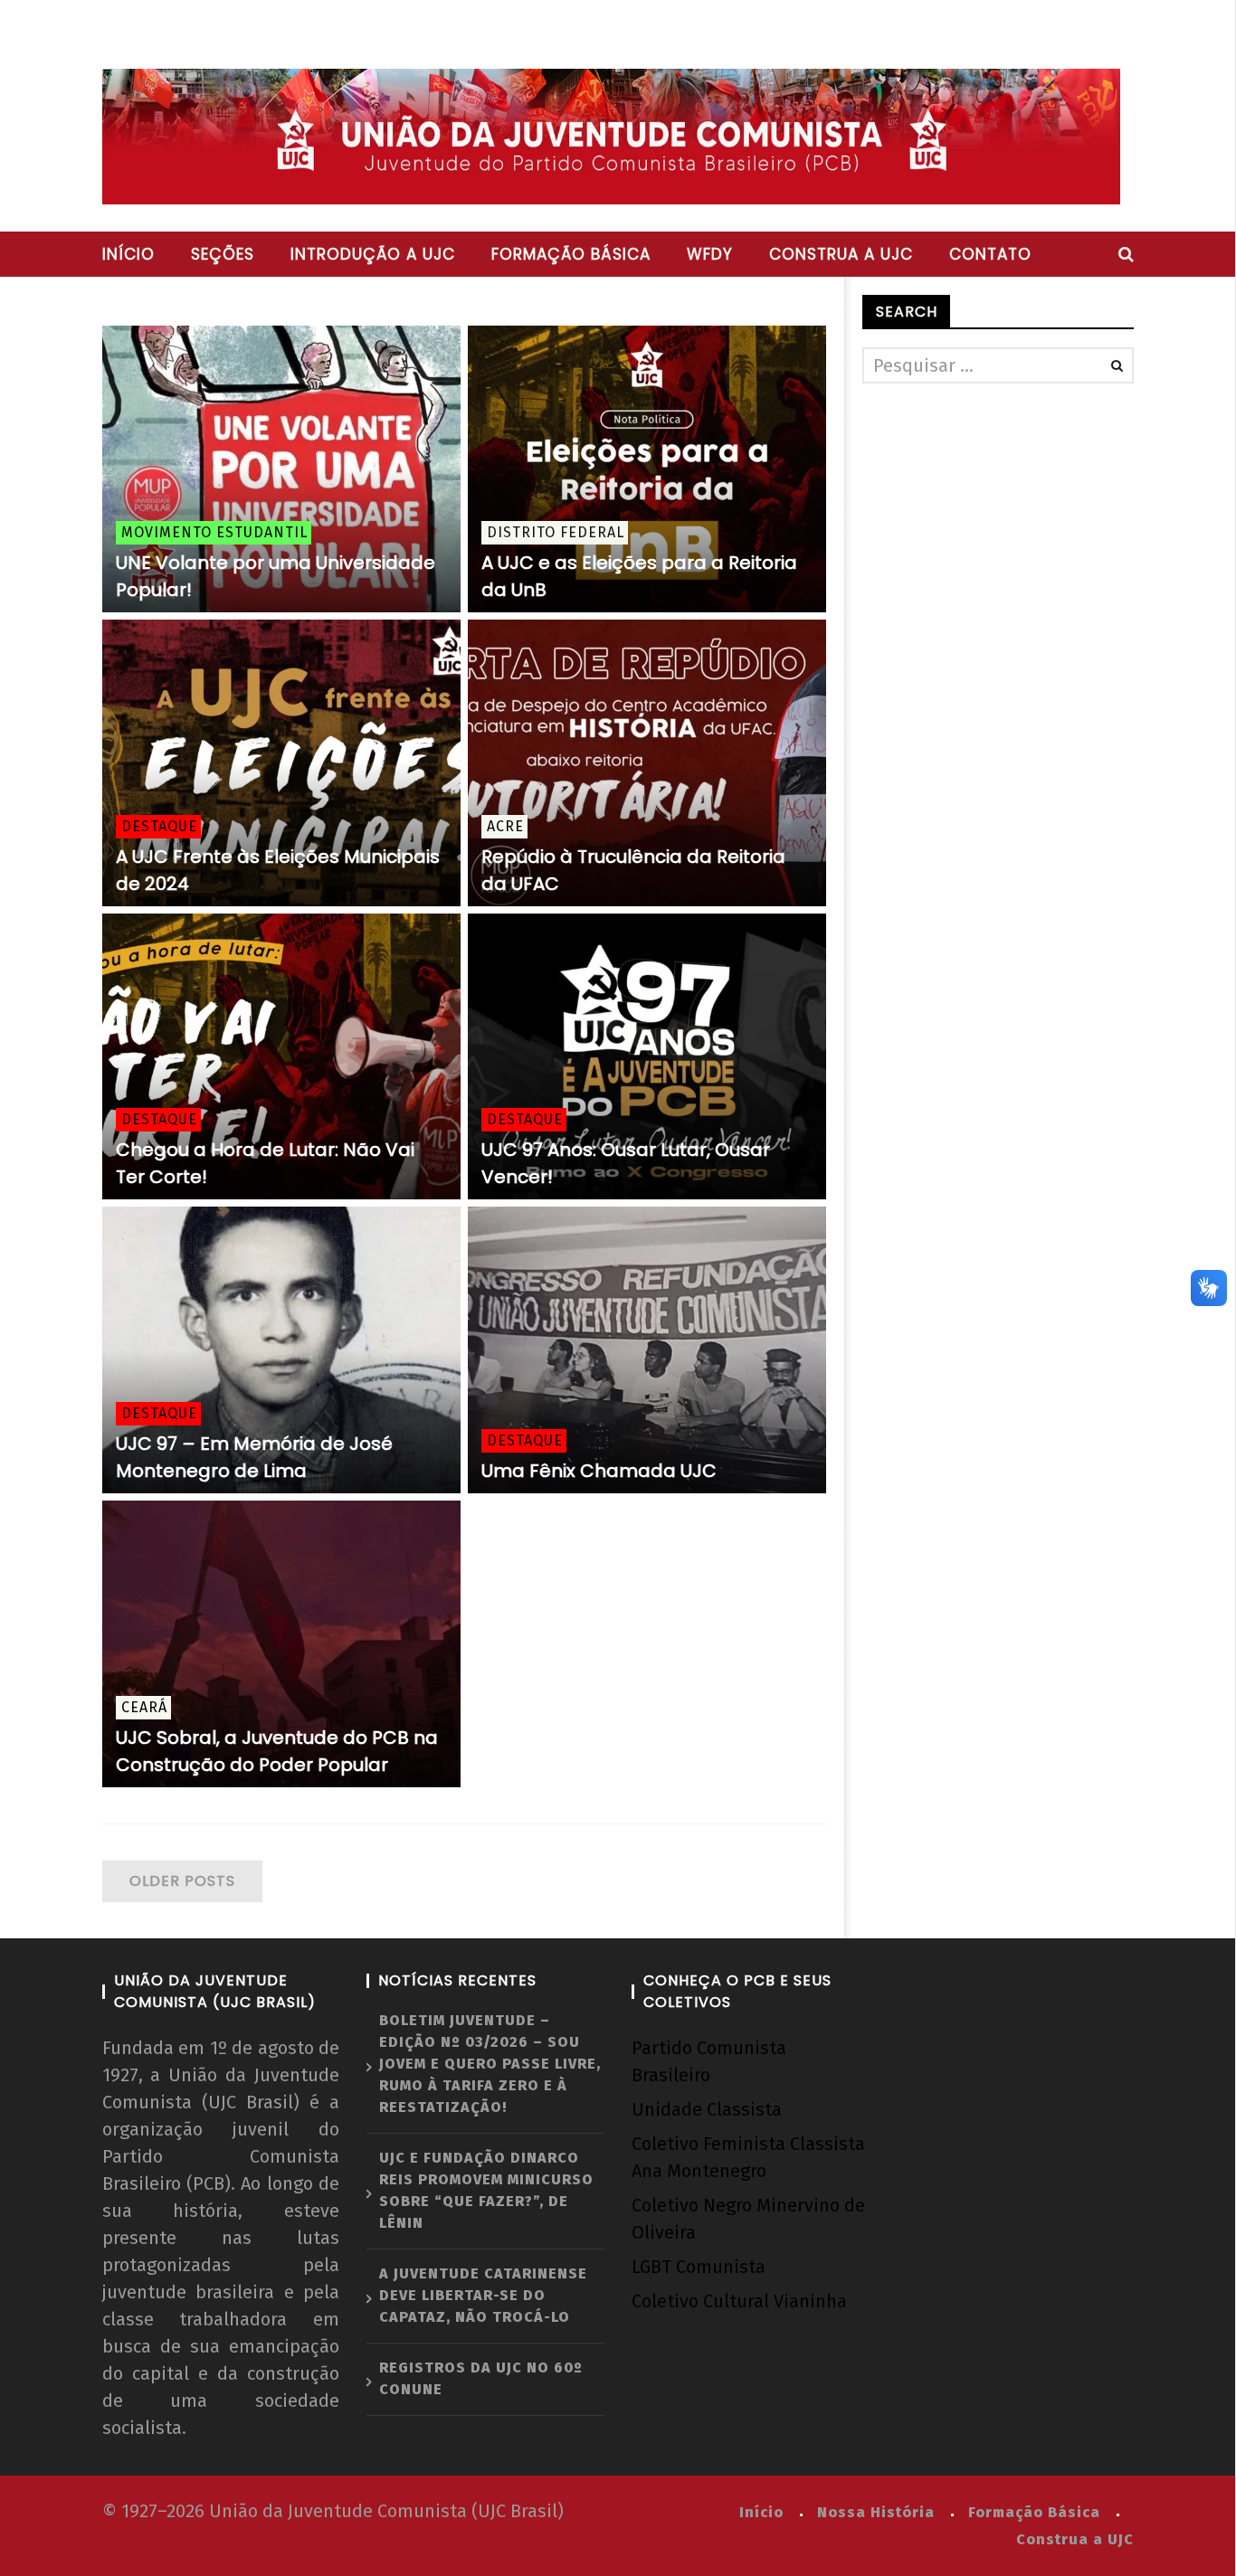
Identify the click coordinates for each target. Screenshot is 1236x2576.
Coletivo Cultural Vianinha (739, 2301)
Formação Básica (1034, 2512)
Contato (990, 254)
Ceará (144, 1707)
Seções (223, 254)
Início (128, 254)
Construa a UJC (841, 254)
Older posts (182, 1881)
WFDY (710, 254)
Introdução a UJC (373, 254)
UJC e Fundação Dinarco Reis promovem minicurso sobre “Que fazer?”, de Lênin (486, 2190)
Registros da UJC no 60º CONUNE (481, 2378)
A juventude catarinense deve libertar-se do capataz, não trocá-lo (483, 2295)
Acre (505, 826)
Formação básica (571, 254)
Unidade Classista (707, 2109)
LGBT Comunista (699, 2267)
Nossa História (876, 2512)
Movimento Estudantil (214, 532)
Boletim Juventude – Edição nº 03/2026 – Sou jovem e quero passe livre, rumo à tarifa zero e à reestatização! (490, 2064)
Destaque (159, 826)
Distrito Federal (556, 532)
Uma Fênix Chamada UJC (599, 1471)
